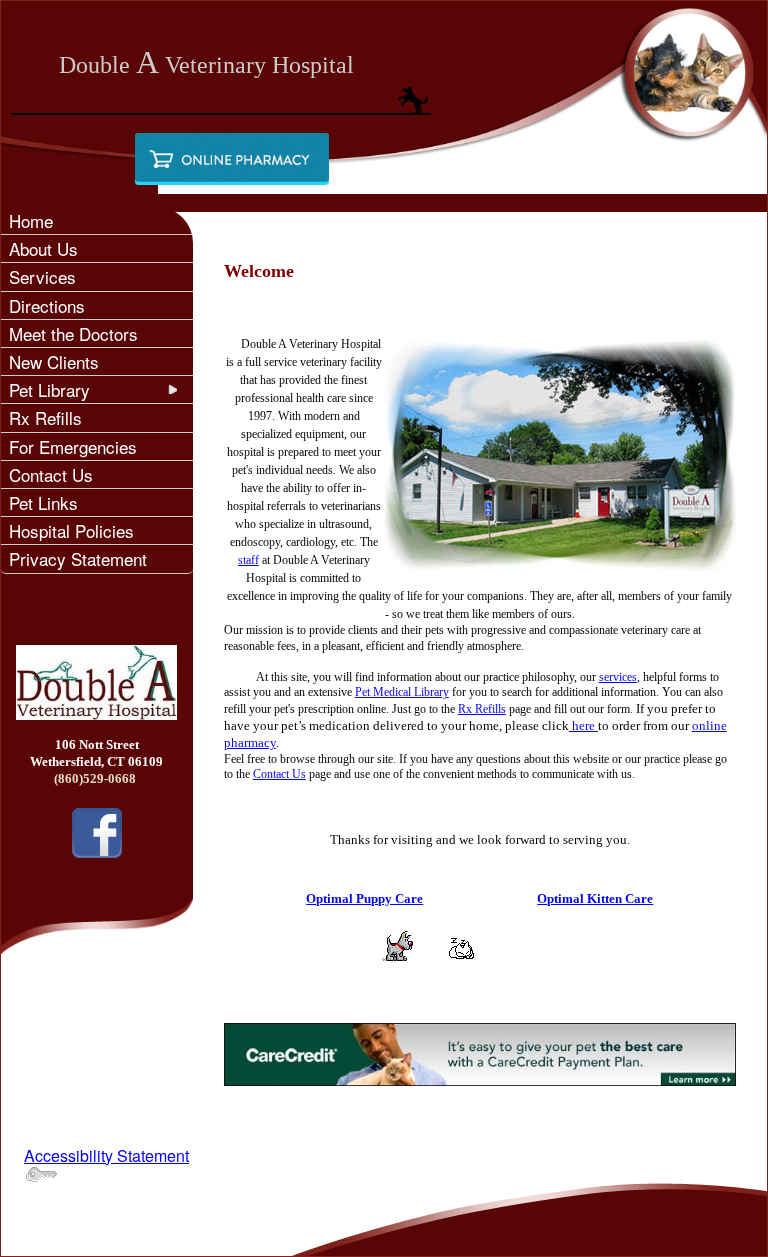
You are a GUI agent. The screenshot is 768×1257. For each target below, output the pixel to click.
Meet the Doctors (73, 333)
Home (31, 220)
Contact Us (51, 474)
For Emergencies (73, 446)
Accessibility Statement (106, 1155)
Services (42, 276)
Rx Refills (45, 417)
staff (248, 560)
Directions (47, 305)
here (583, 725)
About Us (43, 248)
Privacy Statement (78, 558)
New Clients (54, 361)
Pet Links (43, 502)
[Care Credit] (480, 1052)
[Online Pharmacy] (232, 158)
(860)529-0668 (96, 778)
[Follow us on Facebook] (97, 830)
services (618, 677)
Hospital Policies (71, 530)
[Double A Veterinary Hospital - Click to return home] (96, 680)
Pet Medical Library (402, 692)
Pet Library (49, 389)
